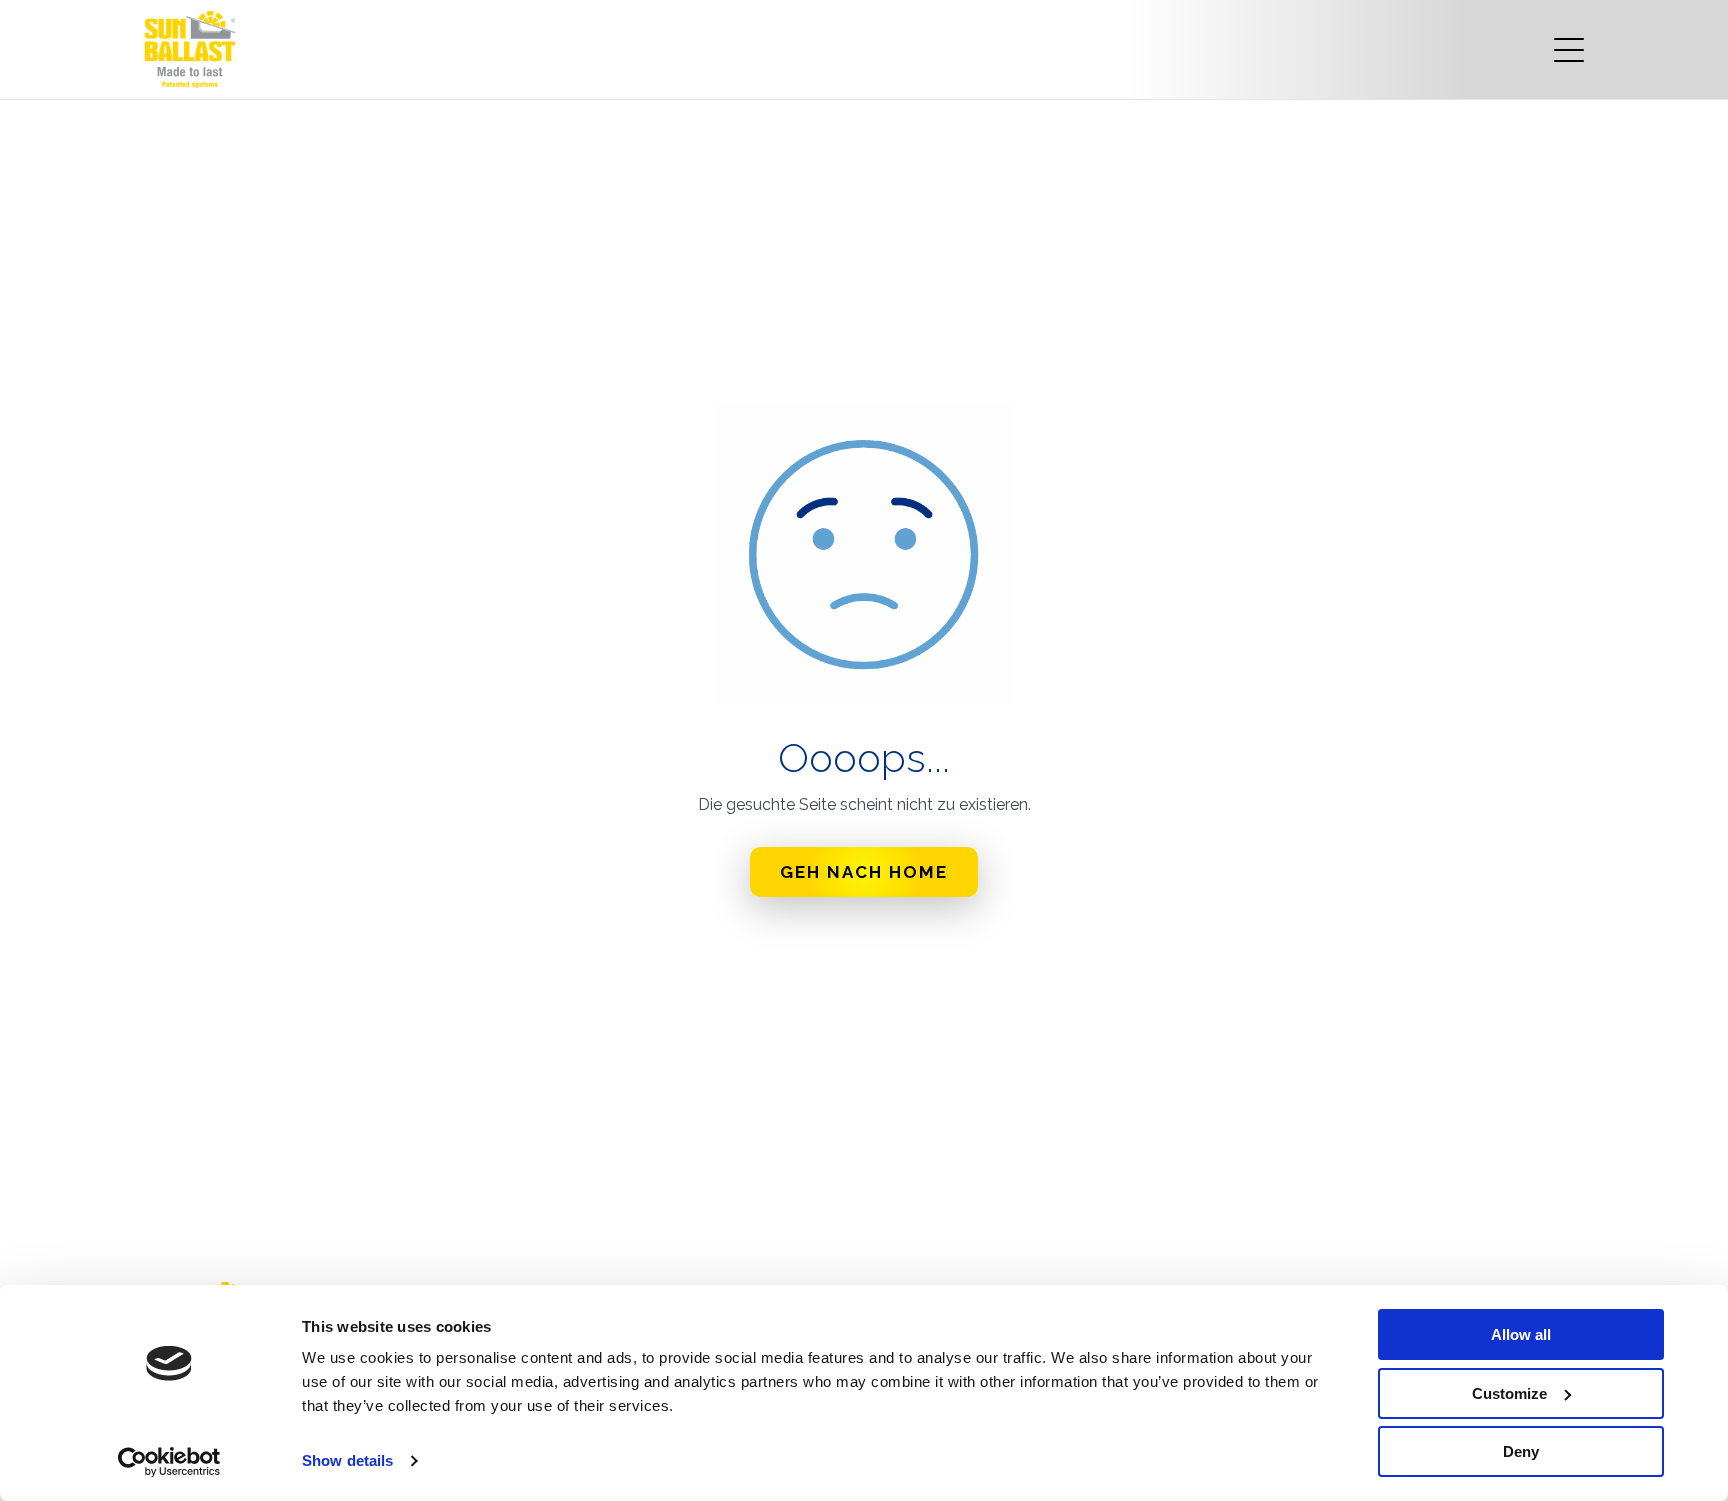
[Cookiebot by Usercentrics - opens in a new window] (169, 1462)
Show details (347, 1460)
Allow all (1521, 1334)
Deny (1521, 1451)
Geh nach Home (864, 872)
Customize (1509, 1393)
